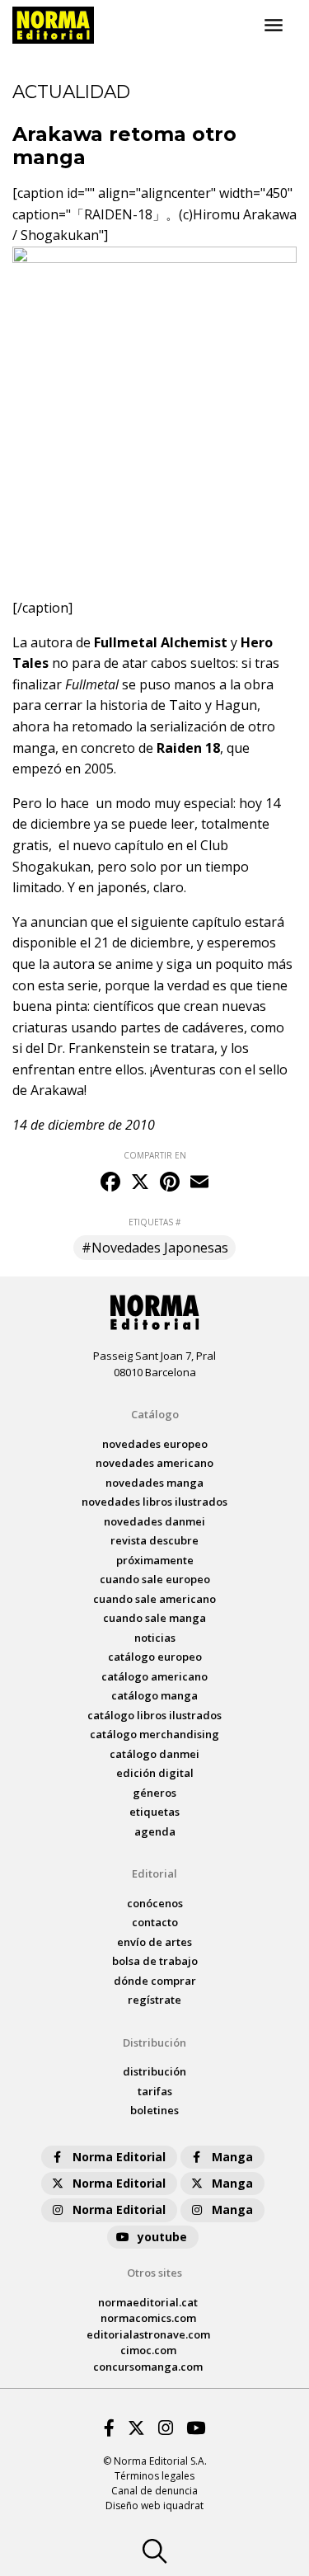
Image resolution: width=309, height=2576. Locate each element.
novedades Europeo (155, 1444)
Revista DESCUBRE (154, 1540)
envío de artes (154, 1942)
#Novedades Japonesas (155, 1248)
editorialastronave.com (148, 2334)
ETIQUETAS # (154, 1222)
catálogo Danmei (154, 1754)
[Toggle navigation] (274, 26)
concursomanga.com (148, 2367)
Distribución (154, 2042)
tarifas (155, 2091)
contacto (155, 1922)
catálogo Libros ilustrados (154, 1715)
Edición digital (155, 1773)
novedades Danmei (154, 1521)
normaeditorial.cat (148, 2302)
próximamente (155, 1560)
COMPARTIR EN (155, 1155)
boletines (154, 2110)
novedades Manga (154, 1483)
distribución (154, 2071)
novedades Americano (154, 1463)
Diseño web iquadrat (154, 2505)
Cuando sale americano (154, 1599)
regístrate (154, 2000)
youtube (162, 2237)
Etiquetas (154, 1812)
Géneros (154, 1793)
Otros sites (154, 2273)
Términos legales (154, 2476)
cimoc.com (148, 2350)
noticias (155, 1638)
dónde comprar (155, 1981)
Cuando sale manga (154, 1618)
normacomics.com (148, 2318)
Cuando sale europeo (155, 1579)
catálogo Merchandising (154, 1734)
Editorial (154, 1873)
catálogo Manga (154, 1695)
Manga (232, 2157)
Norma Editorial (119, 2157)
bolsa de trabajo (155, 1961)
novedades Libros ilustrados (154, 1502)
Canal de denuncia (154, 2491)
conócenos (155, 1903)
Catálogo (155, 1414)
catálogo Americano (154, 1676)
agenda (155, 1831)
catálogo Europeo (155, 1657)
